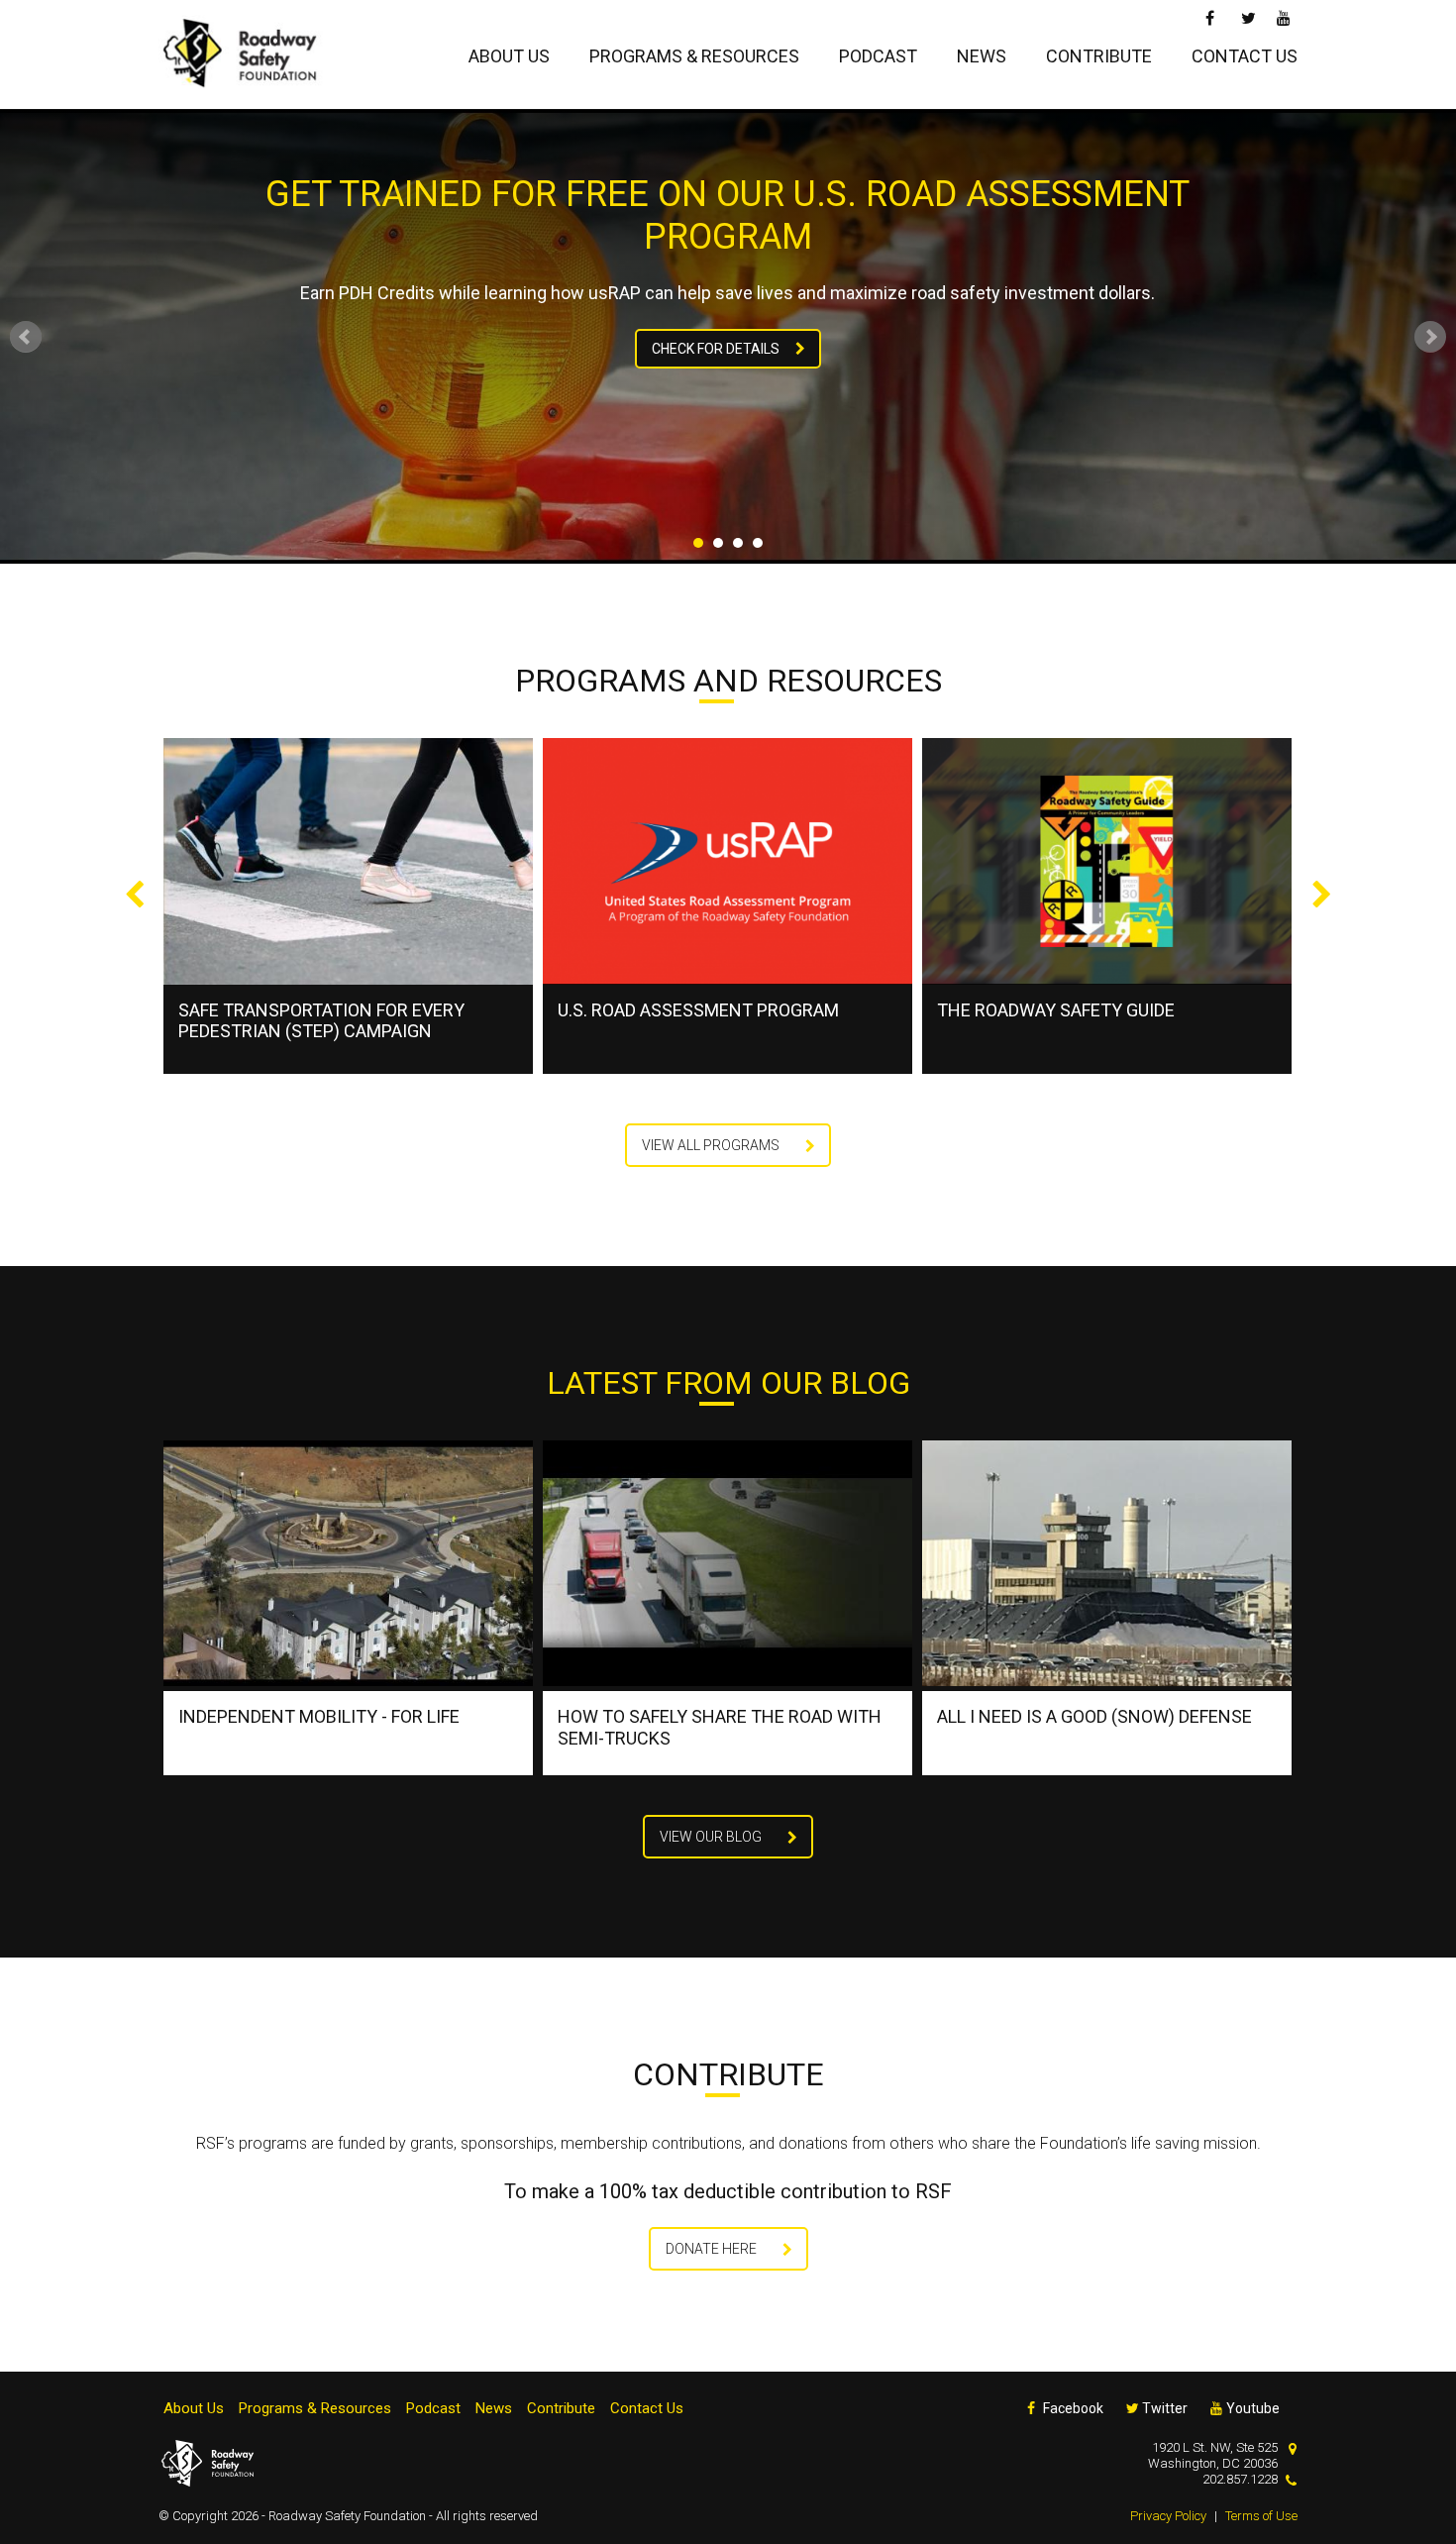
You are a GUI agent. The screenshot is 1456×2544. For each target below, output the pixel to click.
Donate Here (711, 2249)
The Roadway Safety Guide (676, 1010)
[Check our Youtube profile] (1284, 16)
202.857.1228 (1240, 2479)
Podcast (878, 56)
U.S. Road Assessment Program (319, 1010)
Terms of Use (1261, 2516)
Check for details (716, 349)
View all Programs (711, 1145)
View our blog (711, 1837)
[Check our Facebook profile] (1213, 16)
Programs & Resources (694, 56)
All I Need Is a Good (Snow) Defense (1094, 1716)
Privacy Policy (1168, 2516)
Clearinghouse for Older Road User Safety (1100, 1021)
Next (1430, 337)
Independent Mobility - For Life (319, 1716)
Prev (26, 337)
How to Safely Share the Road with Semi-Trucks (720, 1727)
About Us (509, 56)
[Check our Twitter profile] (1248, 16)
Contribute (1099, 56)
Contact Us (1245, 56)
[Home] (248, 54)
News (982, 56)
